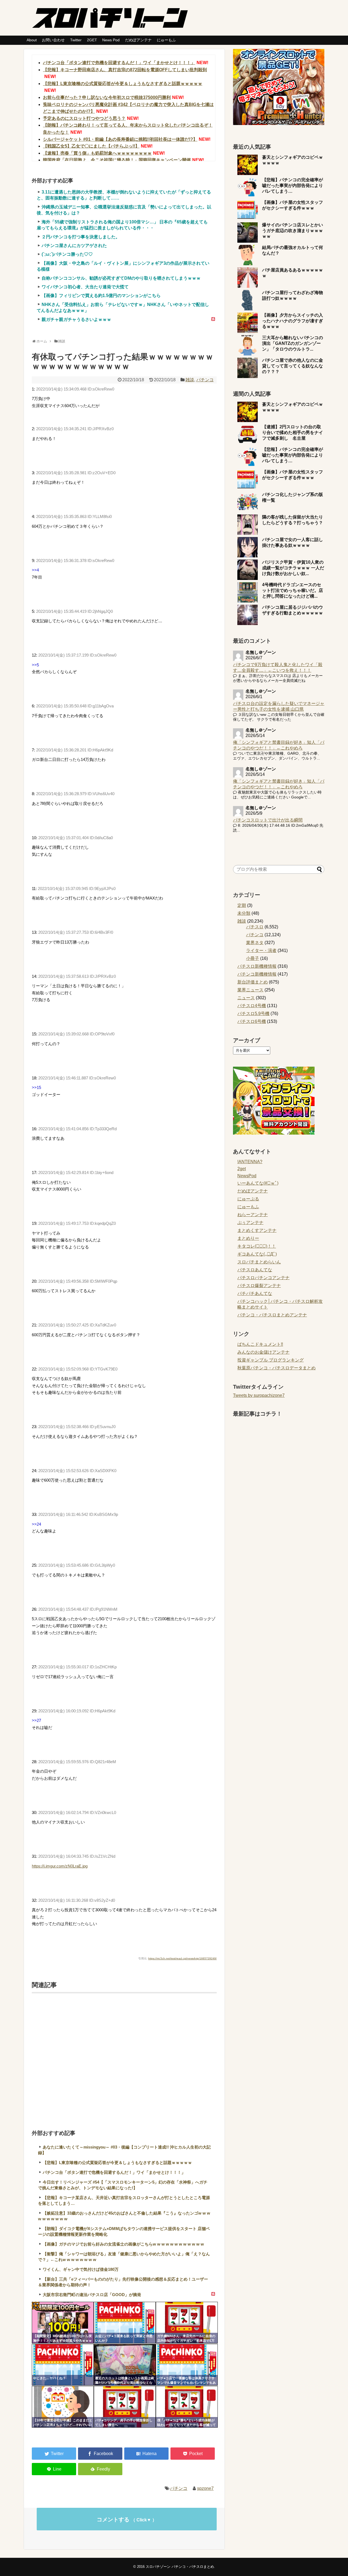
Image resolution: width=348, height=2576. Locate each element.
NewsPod (247, 1176)
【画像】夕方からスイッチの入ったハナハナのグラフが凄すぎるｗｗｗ (293, 321)
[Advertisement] (124, 2054)
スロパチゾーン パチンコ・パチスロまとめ (180, 2567)
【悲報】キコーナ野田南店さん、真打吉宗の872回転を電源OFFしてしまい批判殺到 (125, 70)
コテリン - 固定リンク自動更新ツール (36, 2306)
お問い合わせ (53, 40)
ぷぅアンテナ (250, 1223)
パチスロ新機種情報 (257, 966)
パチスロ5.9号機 (253, 1014)
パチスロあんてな (255, 1270)
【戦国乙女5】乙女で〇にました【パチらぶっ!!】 (91, 146)
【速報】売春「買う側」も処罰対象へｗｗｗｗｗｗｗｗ (97, 153)
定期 (242, 905)
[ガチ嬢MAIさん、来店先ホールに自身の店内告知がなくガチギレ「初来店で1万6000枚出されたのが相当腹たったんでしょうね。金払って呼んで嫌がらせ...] (187, 2323)
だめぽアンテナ (138, 40)
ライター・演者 (261, 950)
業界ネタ (255, 943)
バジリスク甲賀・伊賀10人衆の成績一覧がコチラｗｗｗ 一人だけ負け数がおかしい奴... (293, 568)
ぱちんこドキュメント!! (260, 1344)
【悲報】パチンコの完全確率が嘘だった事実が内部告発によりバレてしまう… (293, 185)
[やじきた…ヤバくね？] (63, 2365)
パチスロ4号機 (252, 1006)
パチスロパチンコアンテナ (263, 1278)
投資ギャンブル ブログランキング (271, 1360)
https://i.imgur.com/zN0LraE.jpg (60, 1866)
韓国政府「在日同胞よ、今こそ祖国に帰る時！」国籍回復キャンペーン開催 (117, 160)
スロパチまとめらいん (259, 1262)
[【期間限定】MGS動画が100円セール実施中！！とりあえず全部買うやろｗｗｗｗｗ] (63, 2323)
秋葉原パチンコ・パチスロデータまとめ (276, 1368)
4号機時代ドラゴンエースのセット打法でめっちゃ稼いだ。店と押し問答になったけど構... (293, 590)
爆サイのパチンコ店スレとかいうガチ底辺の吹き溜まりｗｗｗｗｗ (293, 231)
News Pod (111, 40)
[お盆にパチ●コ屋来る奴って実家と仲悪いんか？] (125, 2323)
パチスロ (255, 927)
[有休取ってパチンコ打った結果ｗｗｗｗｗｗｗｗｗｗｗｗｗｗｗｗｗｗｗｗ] (146, 2454)
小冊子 (253, 958)
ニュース (246, 998)
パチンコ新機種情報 (257, 974)
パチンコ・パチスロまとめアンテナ (272, 1315)
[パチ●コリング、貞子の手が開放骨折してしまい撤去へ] (125, 2407)
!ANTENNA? (250, 1162)
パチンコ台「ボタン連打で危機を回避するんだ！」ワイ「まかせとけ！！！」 (119, 63)
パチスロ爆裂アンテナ (259, 1286)
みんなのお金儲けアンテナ (263, 1352)
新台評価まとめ (253, 982)
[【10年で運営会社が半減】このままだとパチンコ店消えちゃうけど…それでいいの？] (63, 2407)
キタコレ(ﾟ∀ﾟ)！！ (257, 1246)
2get (242, 1169)
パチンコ (205, 380)
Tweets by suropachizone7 (259, 1395)
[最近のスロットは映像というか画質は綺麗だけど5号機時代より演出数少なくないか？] (125, 2365)
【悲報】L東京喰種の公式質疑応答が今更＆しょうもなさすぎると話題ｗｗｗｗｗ (123, 84)
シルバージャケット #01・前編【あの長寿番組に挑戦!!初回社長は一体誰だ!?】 (120, 139)
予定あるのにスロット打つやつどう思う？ (84, 118)
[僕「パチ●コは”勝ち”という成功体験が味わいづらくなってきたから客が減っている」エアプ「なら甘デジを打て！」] (187, 2407)
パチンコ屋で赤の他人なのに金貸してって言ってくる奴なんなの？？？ (293, 366)
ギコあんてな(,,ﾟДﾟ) (257, 1254)
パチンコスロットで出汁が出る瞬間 (268, 820)
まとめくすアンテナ (257, 1230)
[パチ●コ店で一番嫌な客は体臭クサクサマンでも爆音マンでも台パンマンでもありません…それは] (187, 2365)
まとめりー (248, 1238)
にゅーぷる (248, 1199)
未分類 (244, 913)
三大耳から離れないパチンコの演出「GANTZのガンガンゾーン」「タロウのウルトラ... (293, 343)
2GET (92, 40)
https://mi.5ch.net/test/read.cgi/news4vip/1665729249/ (182, 1958)
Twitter (76, 40)
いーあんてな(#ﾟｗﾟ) (258, 1183)
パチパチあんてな (255, 1293)
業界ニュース (250, 990)
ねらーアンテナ (253, 1215)
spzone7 (205, 2488)
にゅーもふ (166, 40)
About (32, 40)
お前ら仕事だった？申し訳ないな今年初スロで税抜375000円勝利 (107, 97)
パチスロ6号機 (252, 1021)
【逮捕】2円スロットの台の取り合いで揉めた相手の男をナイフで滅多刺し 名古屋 (293, 433)
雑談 (190, 380)
